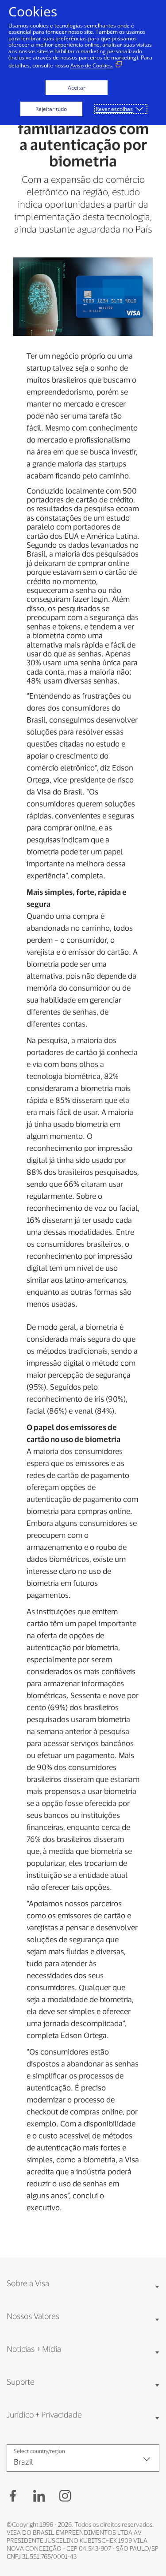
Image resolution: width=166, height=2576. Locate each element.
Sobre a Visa (28, 2283)
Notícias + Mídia (34, 2349)
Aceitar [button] (77, 88)
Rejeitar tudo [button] (51, 109)
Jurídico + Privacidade (44, 2414)
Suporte (21, 2382)
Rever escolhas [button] (114, 109)
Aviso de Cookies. (92, 65)
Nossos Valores (33, 2316)
